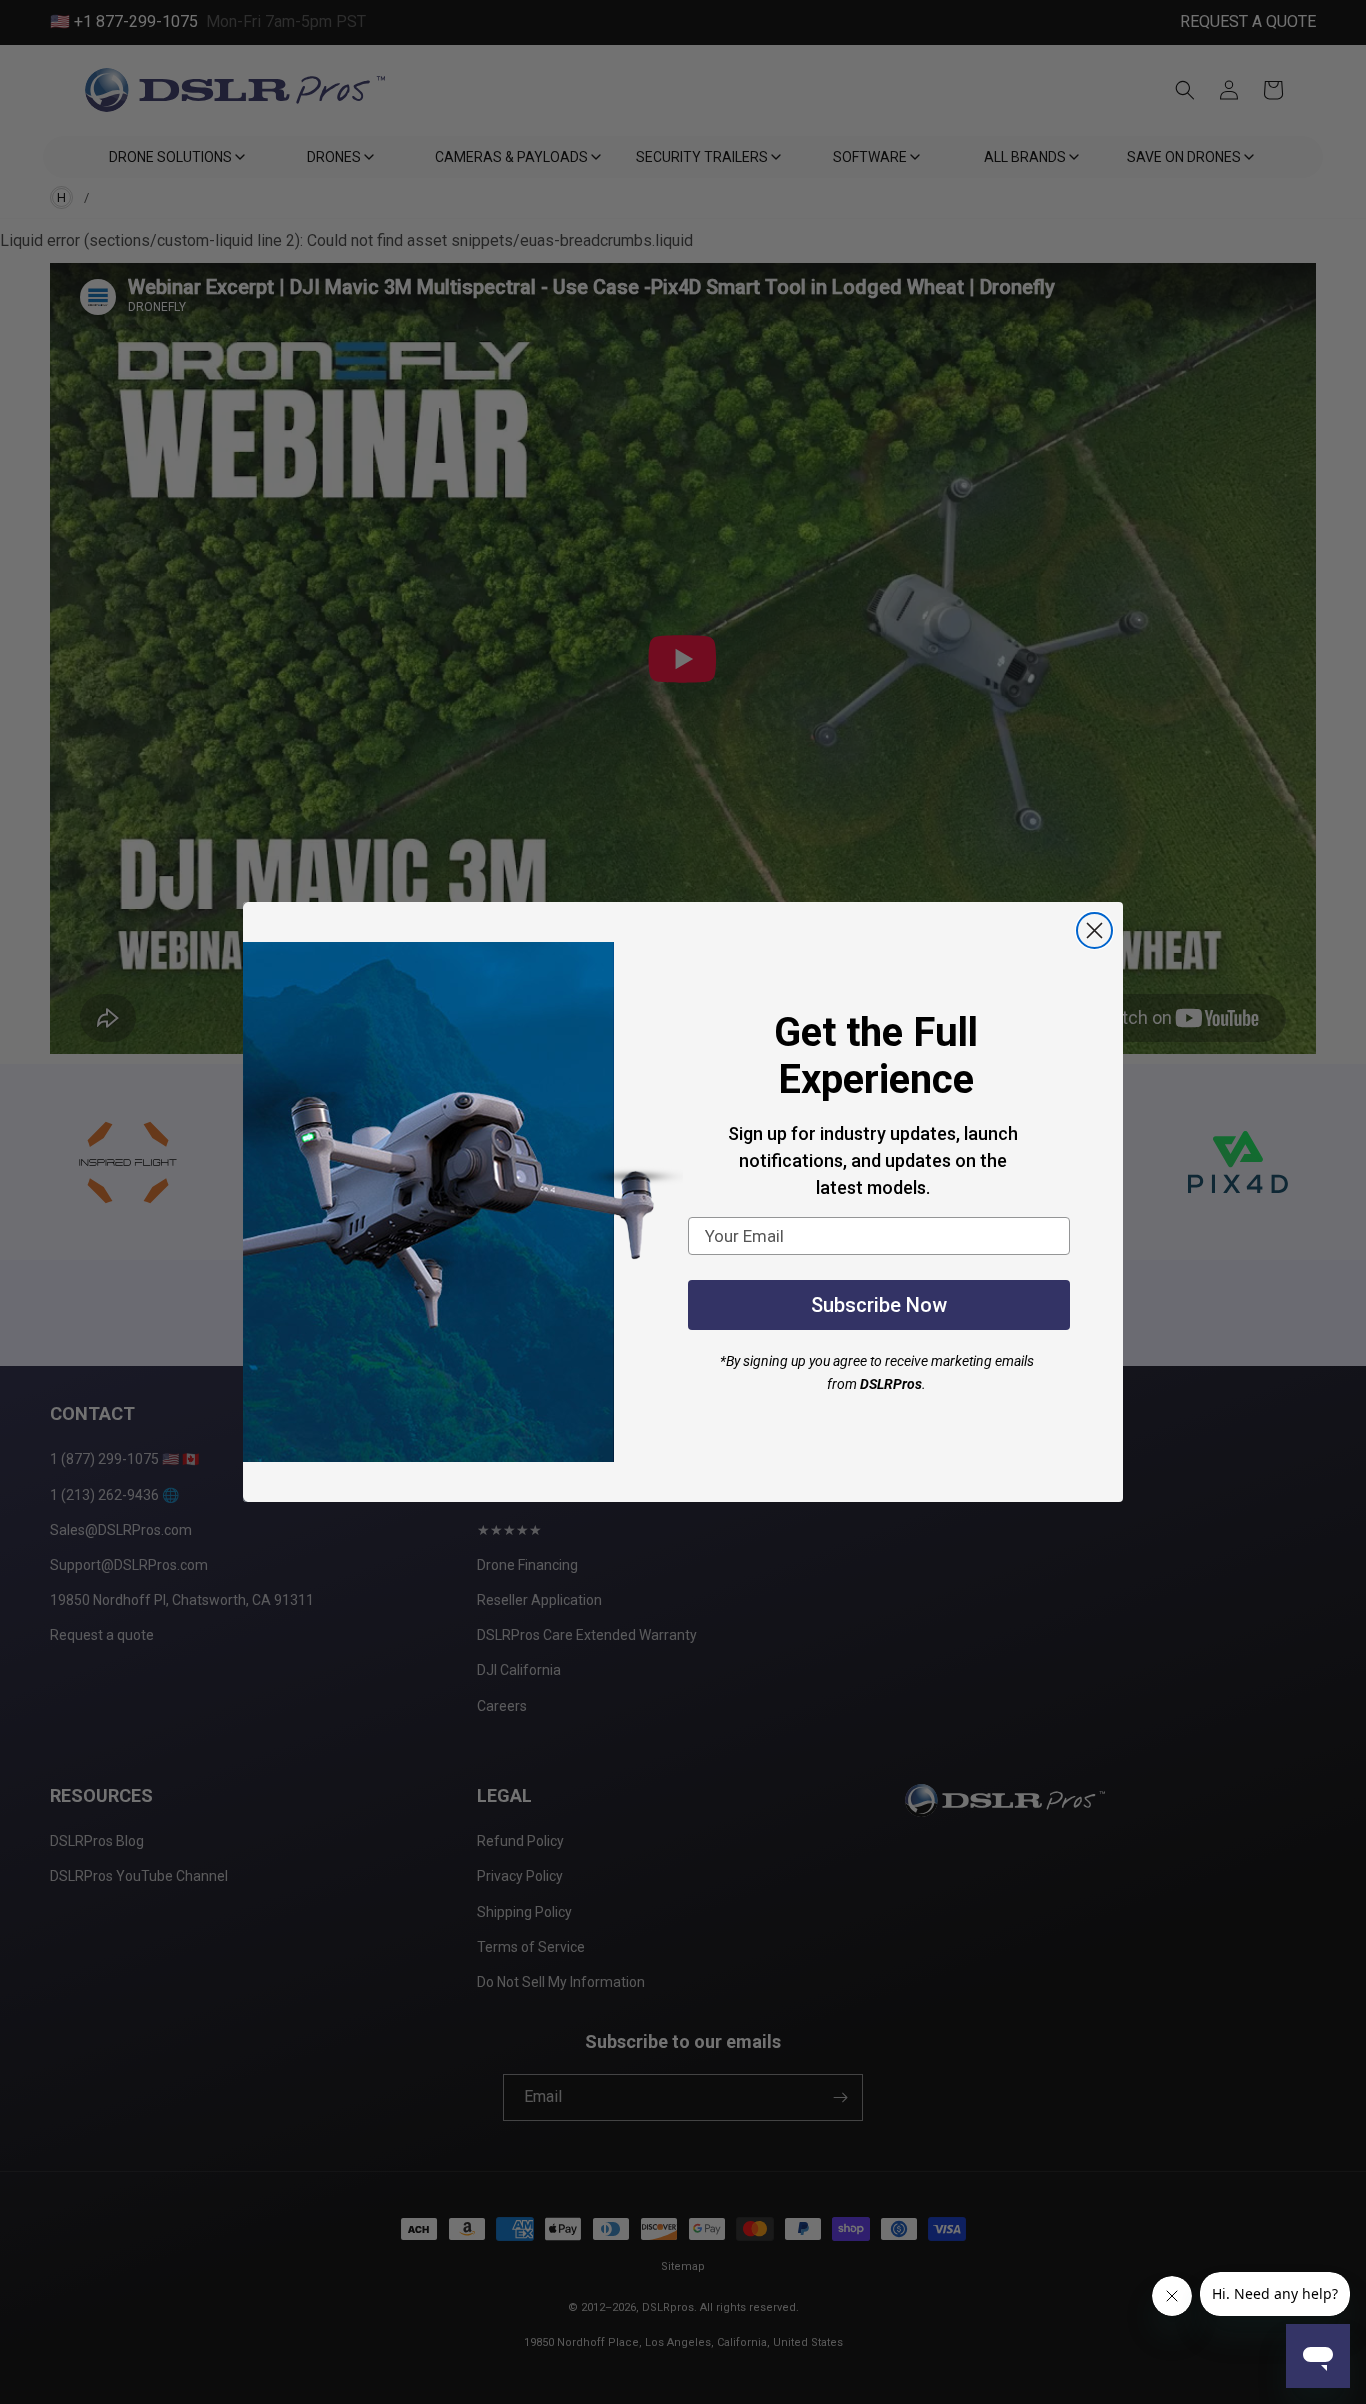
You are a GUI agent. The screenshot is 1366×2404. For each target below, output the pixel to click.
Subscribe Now (879, 1305)
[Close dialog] (1094, 930)
